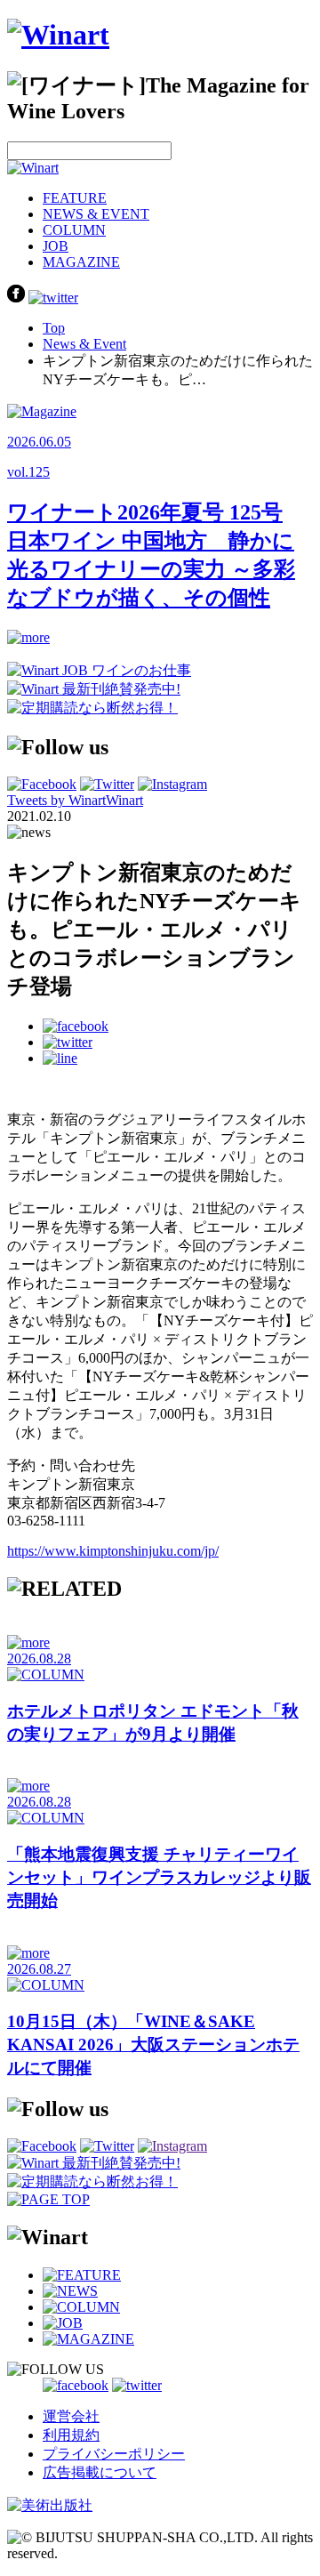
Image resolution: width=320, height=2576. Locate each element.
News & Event (84, 344)
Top (54, 328)
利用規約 (71, 2435)
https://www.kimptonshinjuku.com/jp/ (113, 1551)
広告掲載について (100, 2472)
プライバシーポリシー (114, 2454)
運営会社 (71, 2416)
